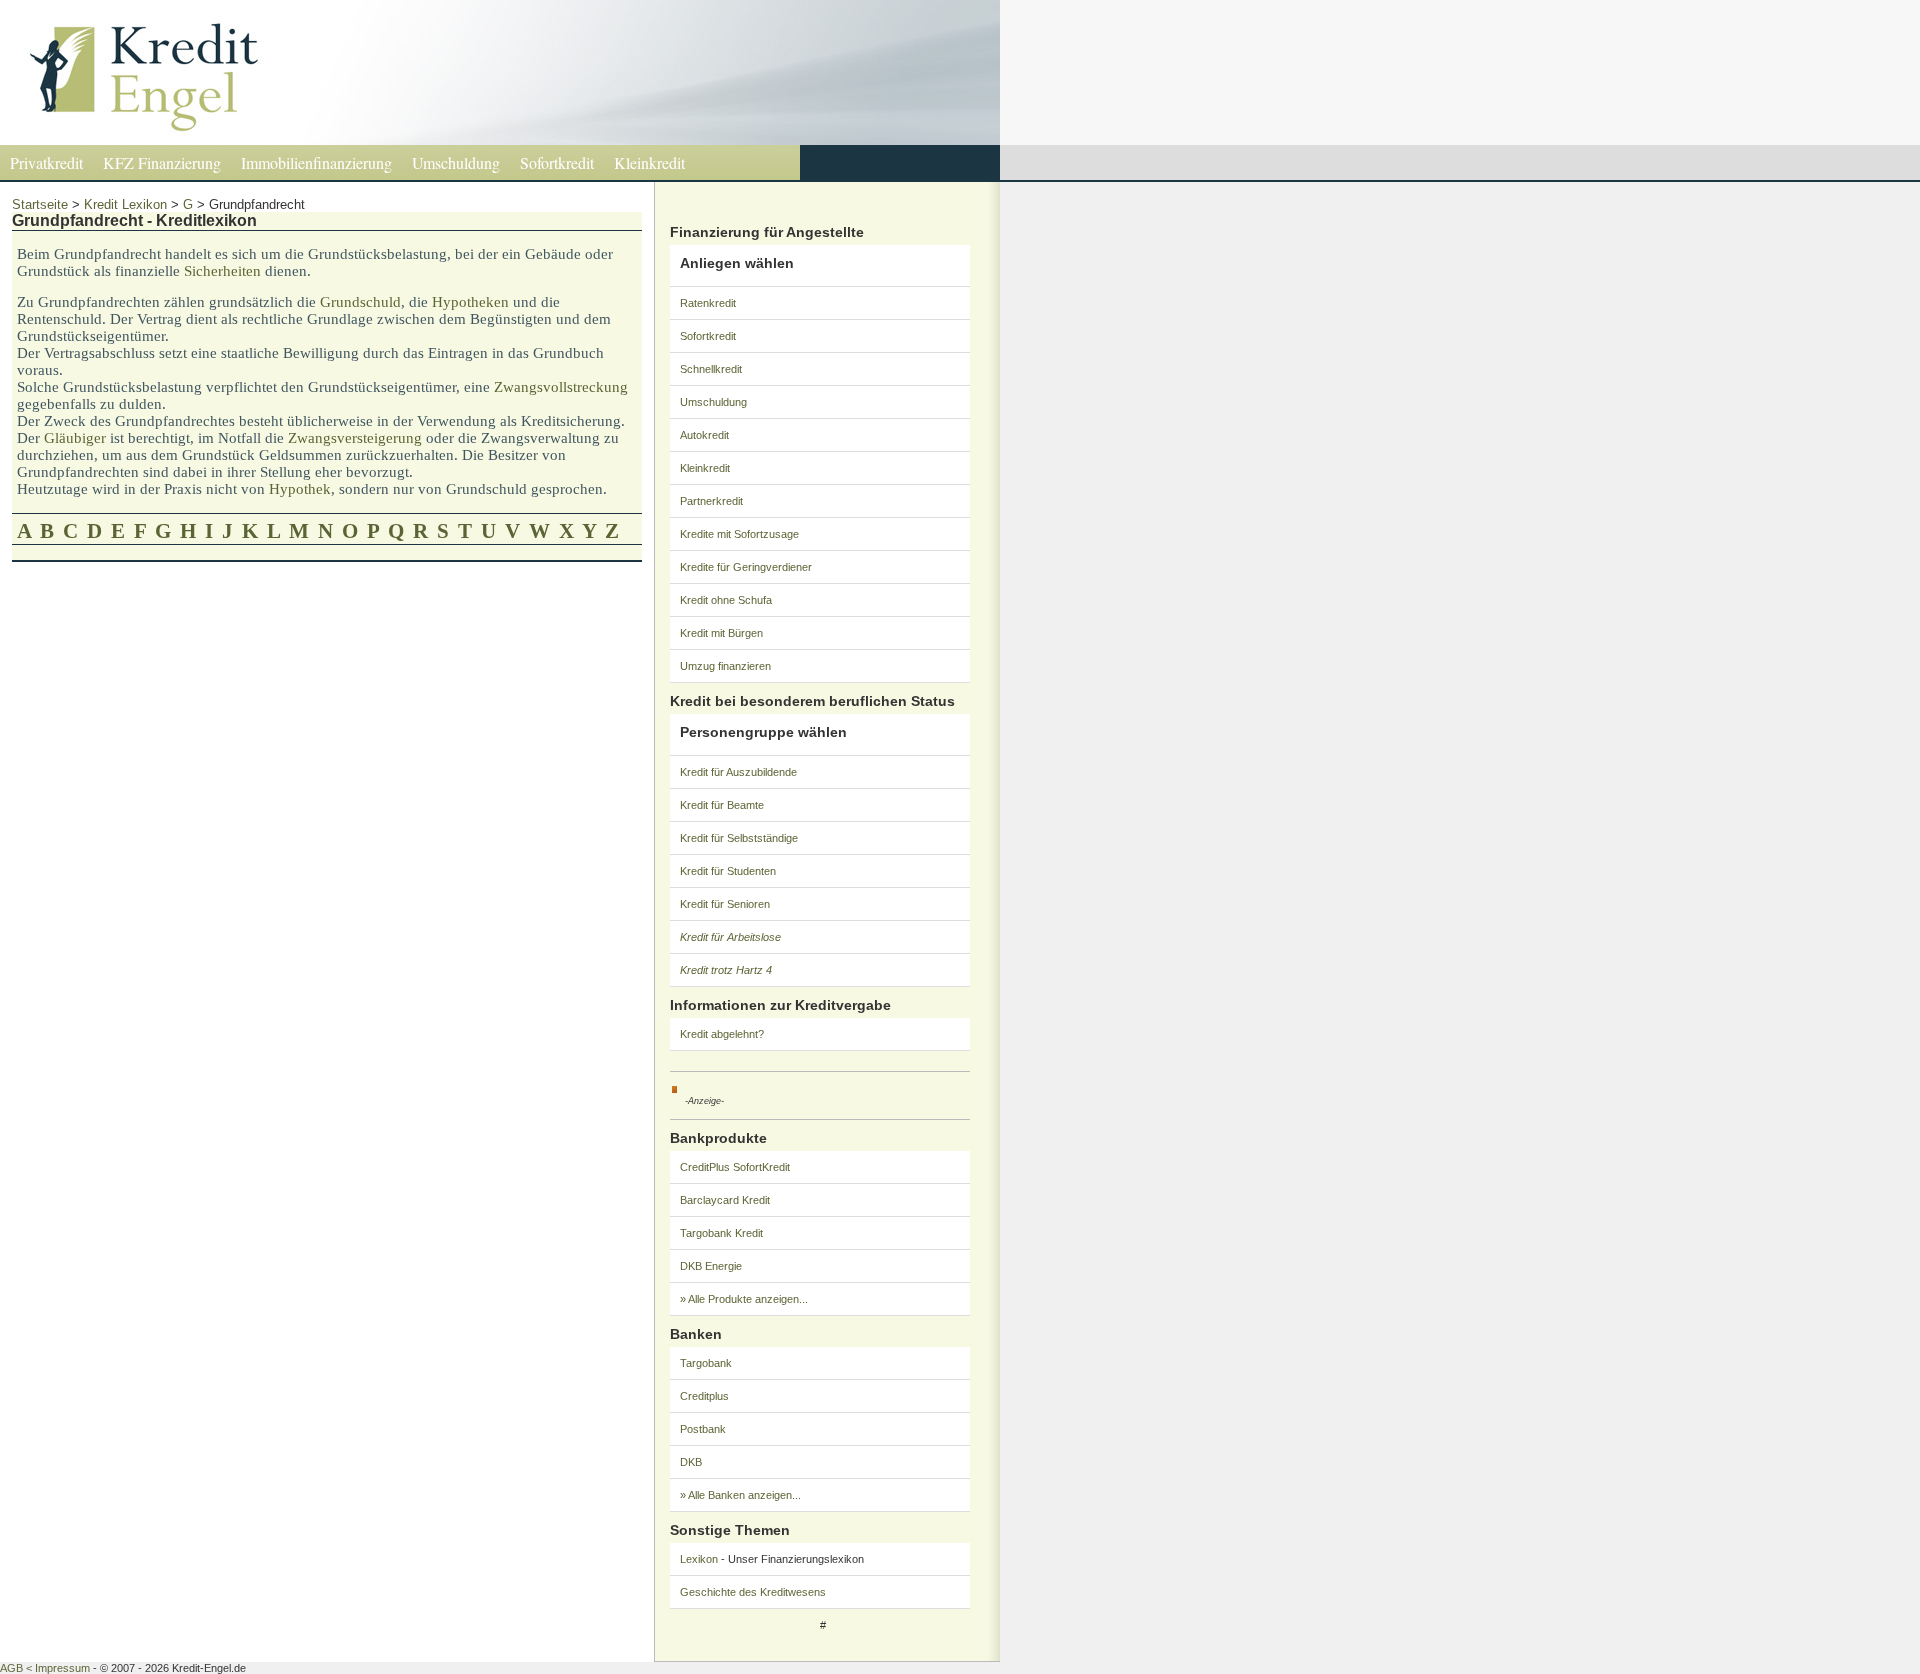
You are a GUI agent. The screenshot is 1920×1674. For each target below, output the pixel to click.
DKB (691, 1462)
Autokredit (704, 435)
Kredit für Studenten (728, 871)
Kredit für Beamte (722, 805)
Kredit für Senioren (725, 904)
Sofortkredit (557, 162)
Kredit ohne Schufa (726, 600)
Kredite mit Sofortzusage (739, 534)
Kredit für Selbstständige (739, 838)
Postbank (703, 1429)
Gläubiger (75, 438)
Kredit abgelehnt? (722, 1034)
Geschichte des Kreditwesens (753, 1592)
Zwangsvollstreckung (561, 387)
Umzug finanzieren (725, 666)
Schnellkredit (711, 369)
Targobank (706, 1363)
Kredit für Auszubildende (738, 772)
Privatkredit (46, 162)
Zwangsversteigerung (355, 438)
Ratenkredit (708, 303)
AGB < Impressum (45, 1668)
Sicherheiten (222, 271)
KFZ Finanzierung (162, 162)
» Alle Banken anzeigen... (740, 1495)
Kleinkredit (649, 162)
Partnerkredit (711, 501)
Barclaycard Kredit (725, 1200)
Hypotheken (470, 302)
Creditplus (704, 1396)
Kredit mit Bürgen (721, 633)
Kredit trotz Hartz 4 (726, 970)
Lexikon (699, 1559)
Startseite (40, 204)
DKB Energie (711, 1266)
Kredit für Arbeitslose (730, 937)
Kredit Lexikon (125, 204)
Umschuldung (456, 162)
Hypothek (300, 489)
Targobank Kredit (721, 1233)
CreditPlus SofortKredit (735, 1167)
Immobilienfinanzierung (316, 162)
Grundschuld (360, 302)
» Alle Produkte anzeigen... (744, 1299)
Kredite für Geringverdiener (746, 567)
